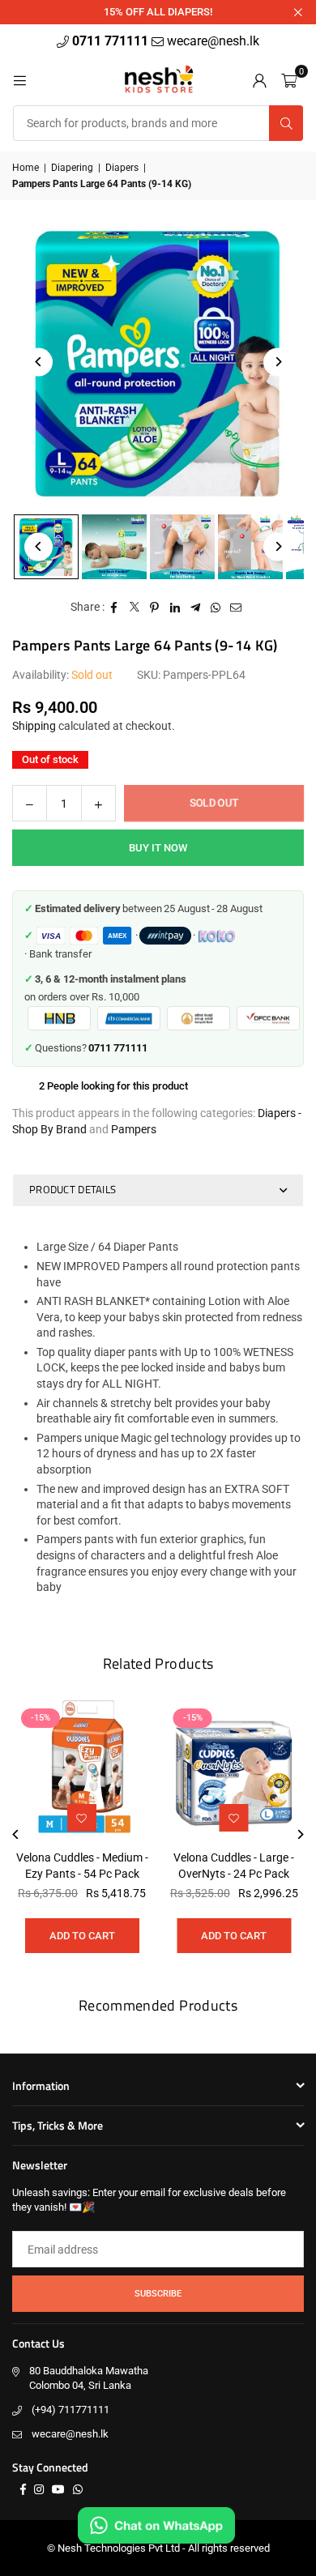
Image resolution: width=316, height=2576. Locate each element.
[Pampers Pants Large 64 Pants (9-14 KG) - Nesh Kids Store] (114, 547)
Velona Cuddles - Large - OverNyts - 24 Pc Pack (234, 1866)
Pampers (134, 1129)
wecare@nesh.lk (70, 2434)
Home (26, 168)
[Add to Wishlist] (234, 1818)
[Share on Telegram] (196, 608)
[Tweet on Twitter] (135, 608)
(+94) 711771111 (70, 2410)
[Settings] (259, 79)
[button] (289, 79)
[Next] (278, 362)
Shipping (34, 726)
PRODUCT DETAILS (73, 1189)
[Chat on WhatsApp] (156, 2525)
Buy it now (158, 848)
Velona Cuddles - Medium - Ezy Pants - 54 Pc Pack (82, 1866)
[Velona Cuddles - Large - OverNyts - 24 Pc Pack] (235, 1770)
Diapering (72, 168)
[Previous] (38, 362)
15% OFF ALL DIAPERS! (158, 12)
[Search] (286, 123)
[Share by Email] (236, 608)
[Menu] (19, 79)
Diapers (122, 168)
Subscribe (158, 2294)
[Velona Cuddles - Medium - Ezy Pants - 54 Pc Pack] (82, 1770)
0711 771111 (112, 41)
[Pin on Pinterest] (155, 608)
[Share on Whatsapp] (216, 608)
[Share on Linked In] (175, 608)
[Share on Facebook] (115, 608)
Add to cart (234, 1936)
